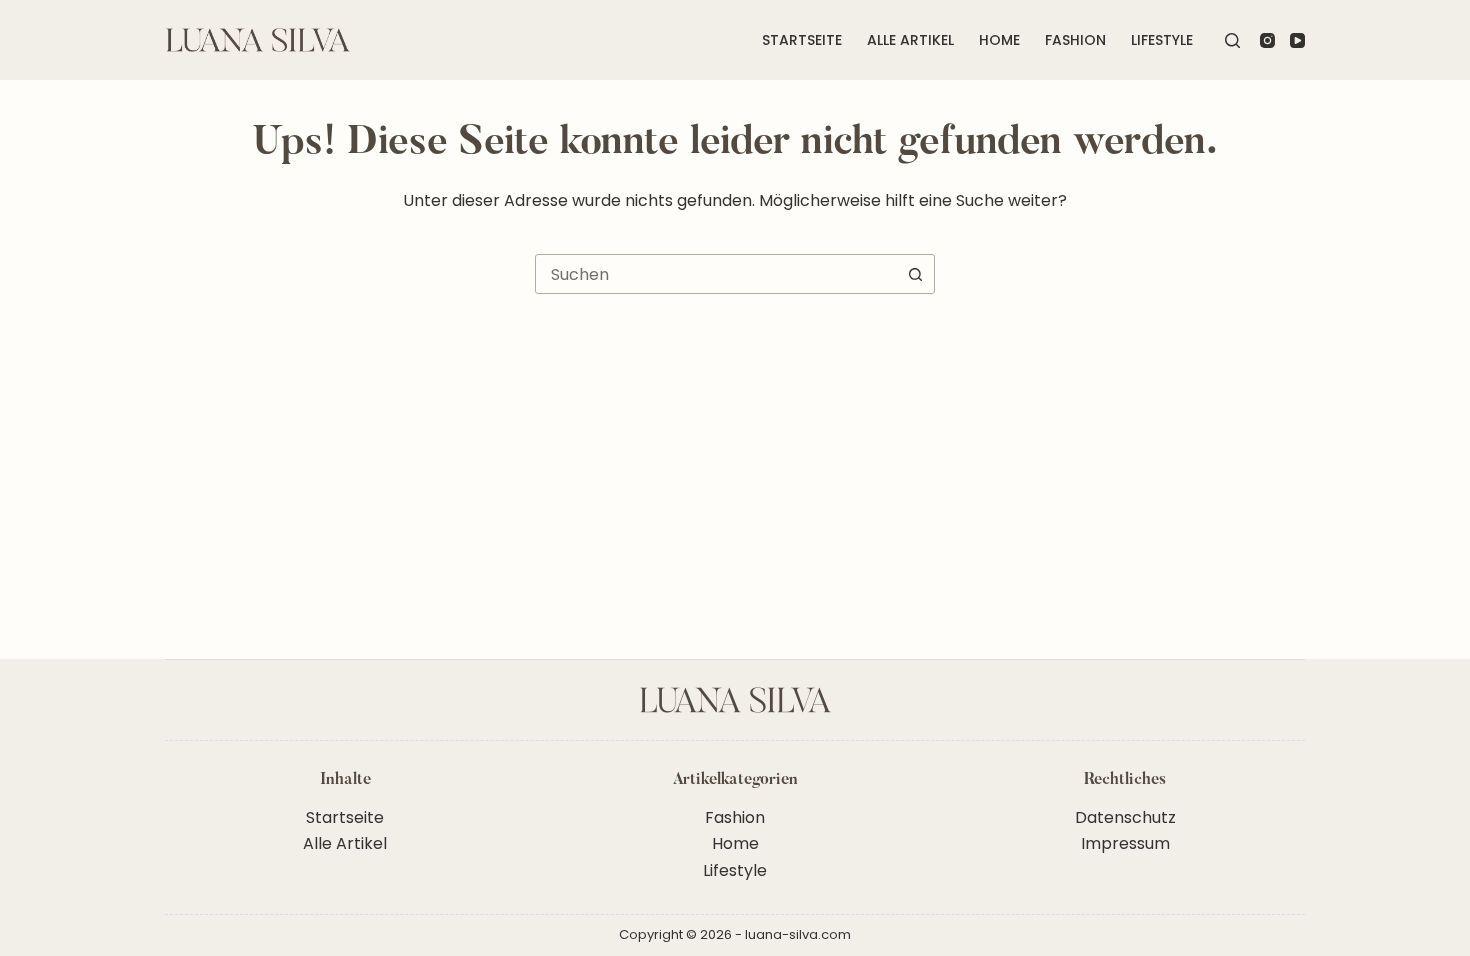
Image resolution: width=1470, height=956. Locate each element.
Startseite (802, 40)
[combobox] (716, 274)
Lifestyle (1162, 40)
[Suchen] (1232, 40)
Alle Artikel (910, 40)
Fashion (1075, 40)
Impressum (1125, 843)
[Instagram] (1267, 40)
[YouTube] (1297, 40)
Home (999, 40)
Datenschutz (1125, 817)
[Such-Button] (915, 274)
